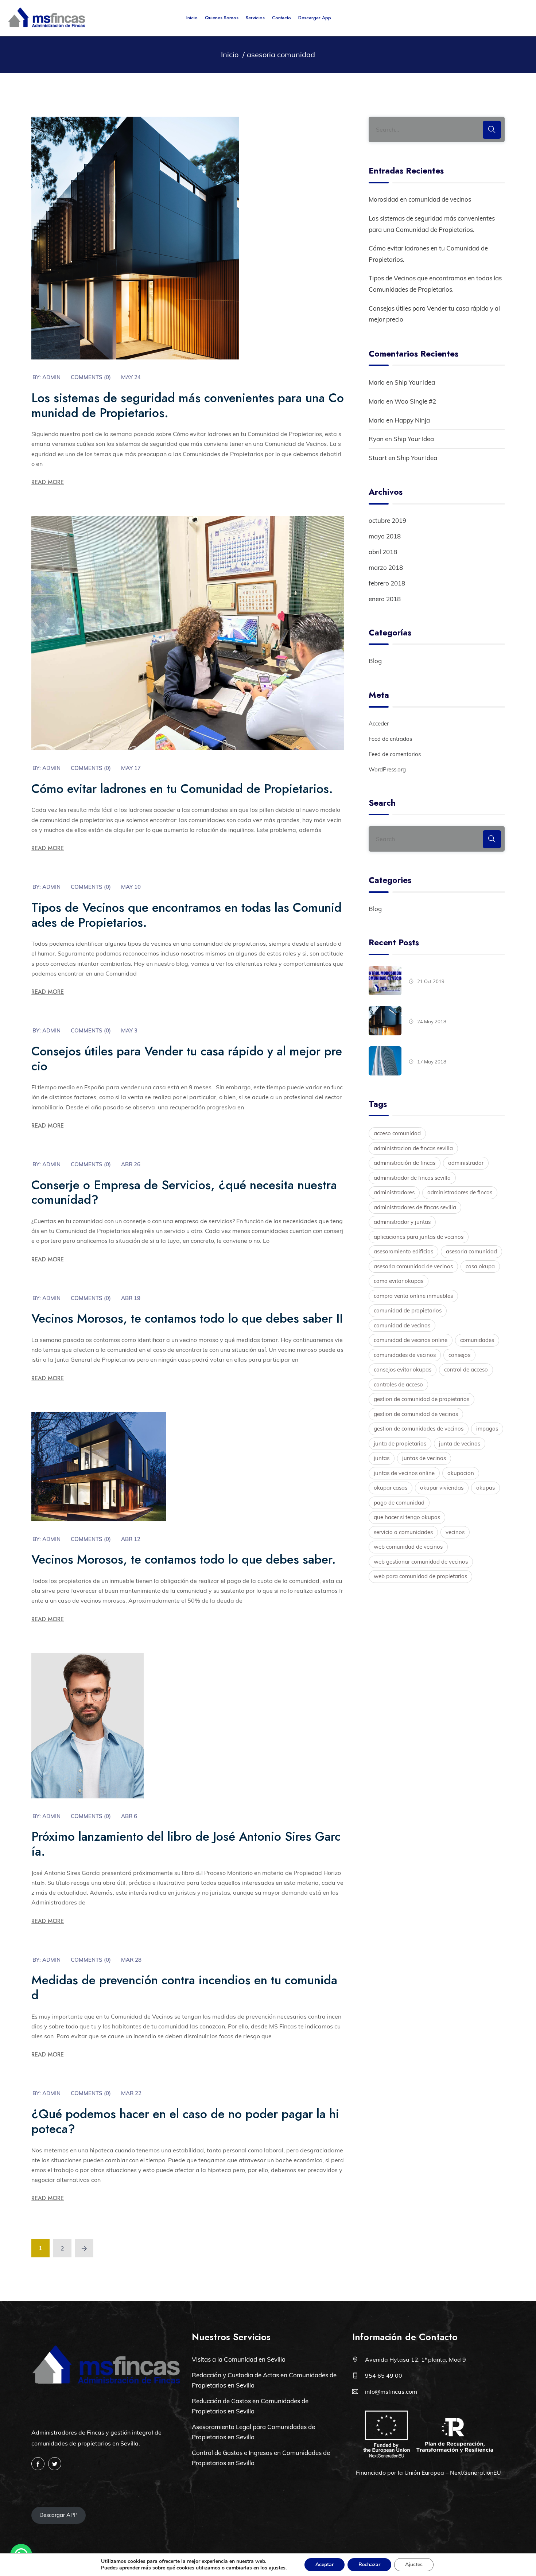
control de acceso (466, 1369)
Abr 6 (129, 1816)
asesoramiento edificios (403, 1251)
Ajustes (414, 2565)
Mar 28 (131, 1960)
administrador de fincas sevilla (412, 1178)
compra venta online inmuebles (413, 1296)
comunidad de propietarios (408, 1310)
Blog (375, 661)
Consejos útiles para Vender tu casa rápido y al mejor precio (187, 1059)
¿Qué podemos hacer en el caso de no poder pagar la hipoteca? (185, 2121)
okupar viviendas (442, 1488)
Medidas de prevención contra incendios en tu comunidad (184, 1988)
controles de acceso (398, 1384)
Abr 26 (131, 1164)
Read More (48, 482)
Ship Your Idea (415, 382)
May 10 (131, 887)
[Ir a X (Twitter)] (55, 2464)
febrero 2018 (387, 583)
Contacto (281, 18)
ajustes (277, 2568)
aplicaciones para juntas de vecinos (419, 1237)
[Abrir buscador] (520, 18)
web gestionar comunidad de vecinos (421, 1562)
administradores (394, 1192)
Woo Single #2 (415, 401)
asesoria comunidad (471, 1251)
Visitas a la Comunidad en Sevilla (239, 2359)
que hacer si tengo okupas (407, 1517)
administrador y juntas (402, 1222)
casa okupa (480, 1266)
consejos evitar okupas (403, 1369)
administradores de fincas (460, 1192)
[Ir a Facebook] (38, 2464)
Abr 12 (131, 1539)
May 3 (129, 1030)
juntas (382, 1458)
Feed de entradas (390, 739)
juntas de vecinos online (404, 1473)
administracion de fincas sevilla (413, 1148)
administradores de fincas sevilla (415, 1207)
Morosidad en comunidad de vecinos (420, 199)
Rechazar (369, 2565)
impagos (487, 1429)
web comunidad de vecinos (408, 1547)
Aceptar (325, 2565)
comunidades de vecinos (405, 1355)
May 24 (131, 377)
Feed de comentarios (395, 754)
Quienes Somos (222, 18)
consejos (459, 1355)
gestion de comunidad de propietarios (422, 1399)
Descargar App (315, 18)
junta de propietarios (400, 1443)
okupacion (461, 1473)
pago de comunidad (399, 1503)
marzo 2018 (386, 567)
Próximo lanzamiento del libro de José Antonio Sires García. (186, 1844)
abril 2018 (383, 552)
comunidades (477, 1340)
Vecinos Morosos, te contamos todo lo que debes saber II (187, 1318)
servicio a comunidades (403, 1532)
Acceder (379, 723)
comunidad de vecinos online (411, 1340)
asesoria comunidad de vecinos (413, 1266)
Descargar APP (59, 2515)
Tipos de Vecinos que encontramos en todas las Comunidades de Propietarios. (187, 915)
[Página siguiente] (84, 2248)
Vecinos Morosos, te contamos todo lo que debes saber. (184, 1559)
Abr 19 (131, 1298)
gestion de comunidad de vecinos (416, 1414)
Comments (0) (91, 377)
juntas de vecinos (424, 1458)
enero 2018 (385, 599)
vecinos (455, 1532)
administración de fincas (405, 1163)
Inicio (192, 18)
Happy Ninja (412, 420)
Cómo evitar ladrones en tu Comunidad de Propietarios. (182, 789)
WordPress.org (387, 769)
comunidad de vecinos (402, 1325)
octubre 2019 (387, 520)
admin (51, 377)
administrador (466, 1163)
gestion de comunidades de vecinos (419, 1429)
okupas (485, 1488)
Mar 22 (131, 2093)
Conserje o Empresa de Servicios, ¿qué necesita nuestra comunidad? (184, 1192)
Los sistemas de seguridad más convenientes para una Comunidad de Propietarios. (188, 405)
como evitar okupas (399, 1281)
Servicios (255, 18)
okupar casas (391, 1488)
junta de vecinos (460, 1443)
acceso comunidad (397, 1133)
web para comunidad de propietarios (420, 1576)
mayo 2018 (385, 536)
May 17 (131, 768)
